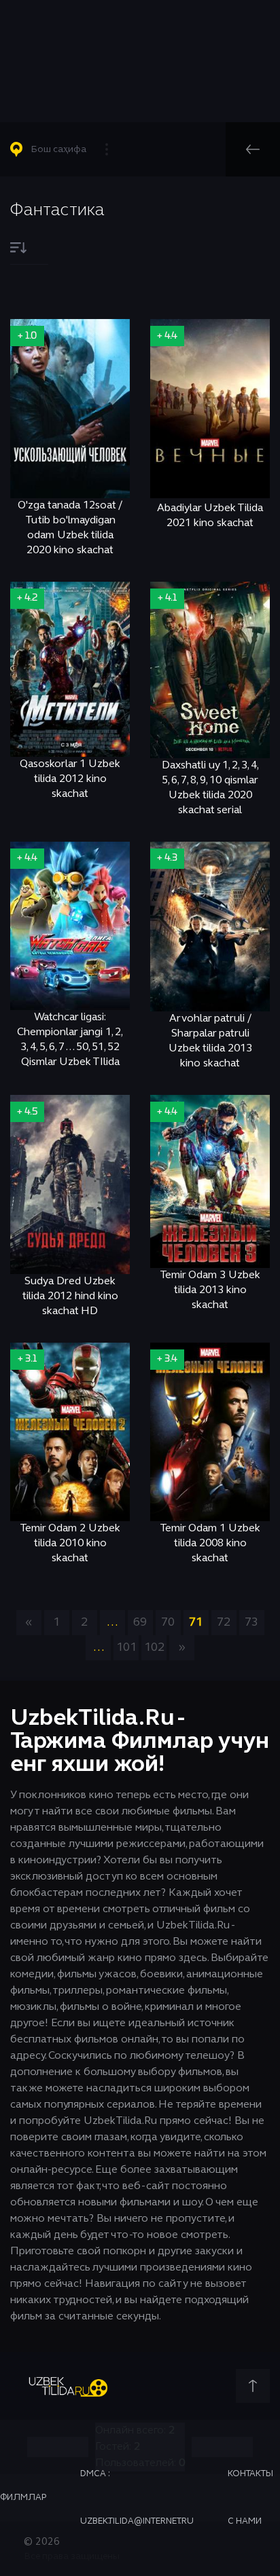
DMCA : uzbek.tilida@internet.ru (137, 2498)
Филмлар (23, 2498)
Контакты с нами (250, 2498)
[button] (65, 149)
